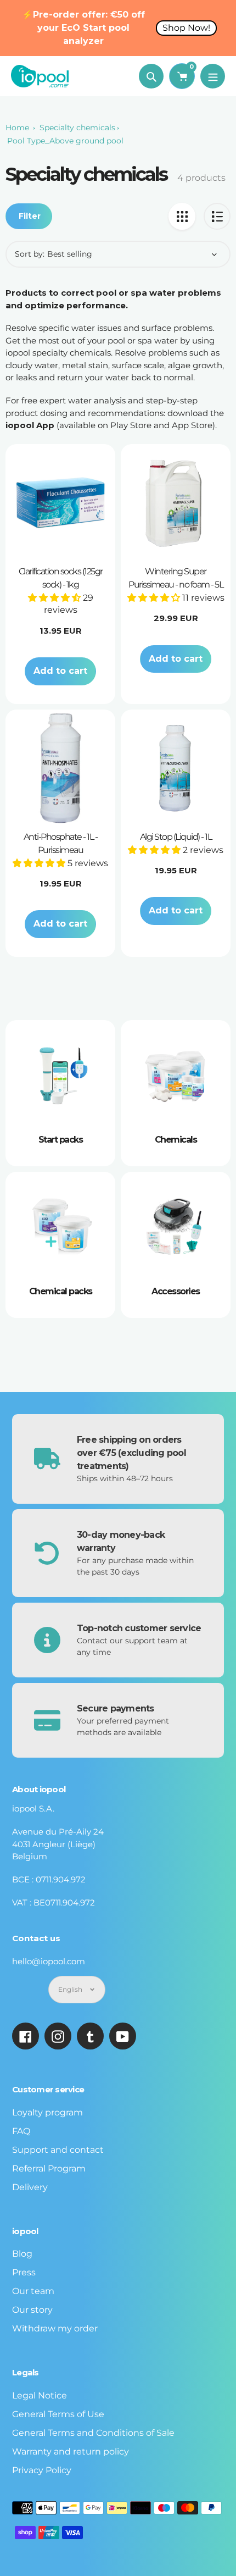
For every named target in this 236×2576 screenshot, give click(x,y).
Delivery (30, 2187)
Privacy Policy (42, 2470)
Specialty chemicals (77, 128)
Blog (22, 2254)
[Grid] (182, 216)
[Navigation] (213, 76)
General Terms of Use (58, 2414)
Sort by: (30, 254)
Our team (33, 2291)
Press (24, 2272)
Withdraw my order (55, 2328)
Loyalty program (47, 2112)
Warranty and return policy (71, 2452)
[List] (217, 216)
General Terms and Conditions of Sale (93, 2433)
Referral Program (49, 2168)
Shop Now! (186, 28)
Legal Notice (40, 2395)
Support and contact (58, 2150)
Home (17, 128)
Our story (32, 2310)
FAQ (21, 2131)
